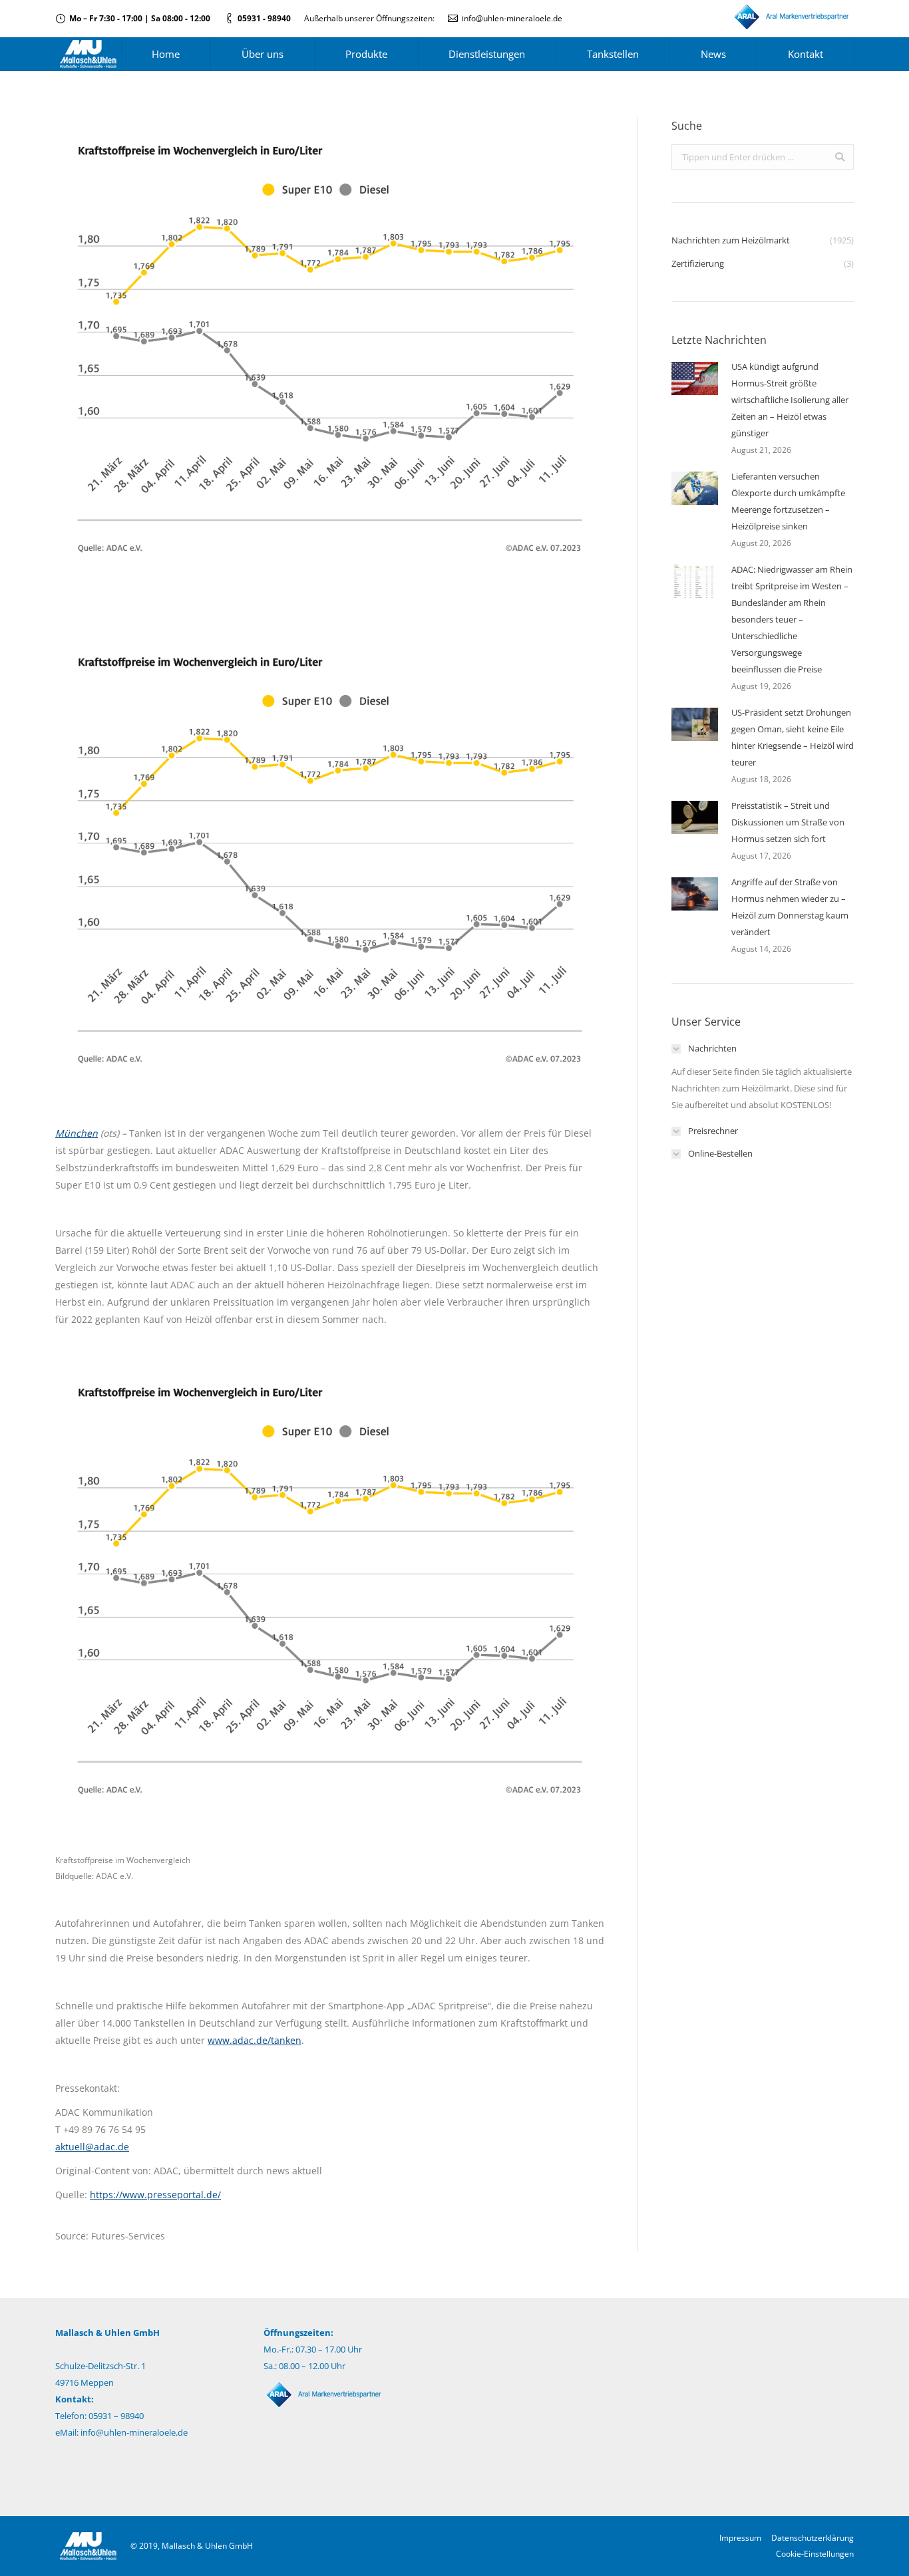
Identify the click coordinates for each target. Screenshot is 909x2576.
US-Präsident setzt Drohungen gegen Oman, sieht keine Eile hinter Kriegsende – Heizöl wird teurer (793, 737)
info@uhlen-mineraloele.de (512, 18)
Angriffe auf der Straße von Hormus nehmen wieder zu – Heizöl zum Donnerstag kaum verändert (790, 907)
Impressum (740, 2538)
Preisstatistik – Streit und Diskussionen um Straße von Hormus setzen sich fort (788, 822)
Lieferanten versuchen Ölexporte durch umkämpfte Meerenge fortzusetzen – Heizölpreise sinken (788, 501)
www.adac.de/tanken (255, 2040)
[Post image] (695, 378)
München (77, 1133)
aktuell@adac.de (92, 2147)
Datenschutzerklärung (813, 2538)
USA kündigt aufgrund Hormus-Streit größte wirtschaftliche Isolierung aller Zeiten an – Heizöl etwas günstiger (790, 400)
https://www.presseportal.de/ (155, 2195)
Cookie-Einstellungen (815, 2554)
